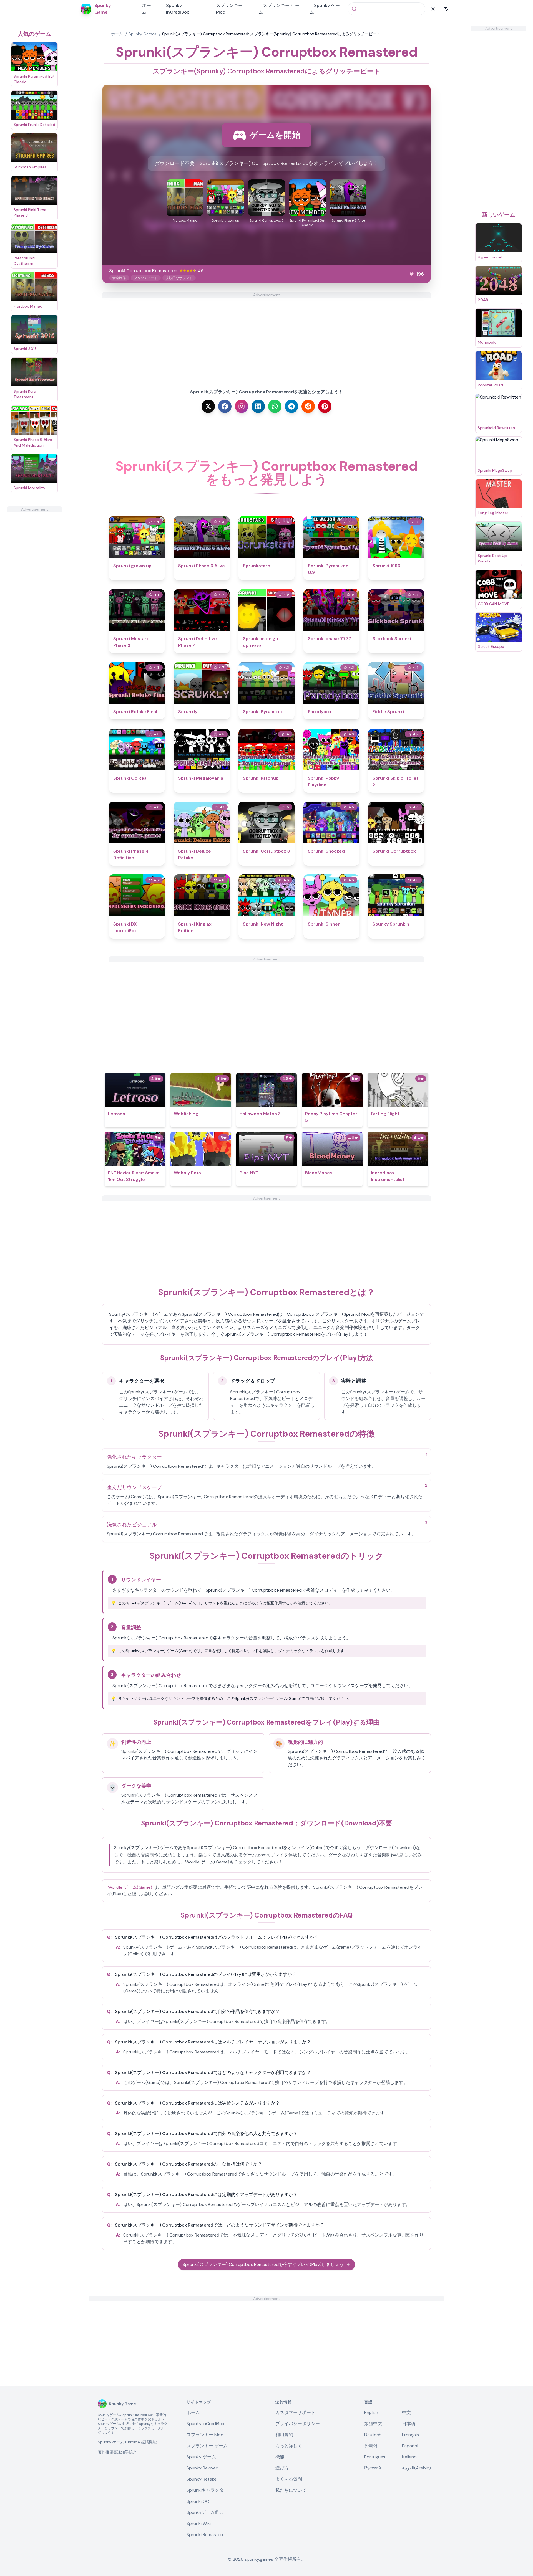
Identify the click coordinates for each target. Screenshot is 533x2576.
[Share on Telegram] (291, 406)
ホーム (147, 9)
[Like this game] (412, 274)
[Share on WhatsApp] (275, 406)
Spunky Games (142, 34)
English (371, 2413)
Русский (373, 2468)
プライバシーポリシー (298, 2424)
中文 (406, 2413)
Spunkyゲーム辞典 (205, 2512)
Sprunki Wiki (199, 2523)
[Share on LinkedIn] (258, 406)
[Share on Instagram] (242, 406)
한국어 (371, 2446)
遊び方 (282, 2468)
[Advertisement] (34, 595)
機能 (280, 2457)
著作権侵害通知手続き (117, 2452)
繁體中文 (373, 2424)
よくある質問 (289, 2479)
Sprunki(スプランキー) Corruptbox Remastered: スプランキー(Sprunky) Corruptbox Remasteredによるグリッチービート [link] (271, 34)
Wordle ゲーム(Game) (130, 1887)
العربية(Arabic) (416, 2468)
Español (410, 2446)
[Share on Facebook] (225, 406)
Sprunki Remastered (207, 2535)
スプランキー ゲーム (279, 9)
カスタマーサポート (295, 2413)
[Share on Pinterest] (325, 406)
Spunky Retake (202, 2479)
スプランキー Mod (229, 9)
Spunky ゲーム (325, 9)
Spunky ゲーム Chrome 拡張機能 (127, 2442)
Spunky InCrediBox (178, 9)
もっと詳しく (289, 2446)
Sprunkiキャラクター (207, 2490)
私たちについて (291, 2490)
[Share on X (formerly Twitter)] (208, 406)
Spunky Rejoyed (203, 2468)
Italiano (409, 2457)
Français (410, 2435)
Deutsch (373, 2435)
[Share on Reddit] (308, 406)
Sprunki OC (198, 2501)
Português (375, 2457)
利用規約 (284, 2435)
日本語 (409, 2424)
